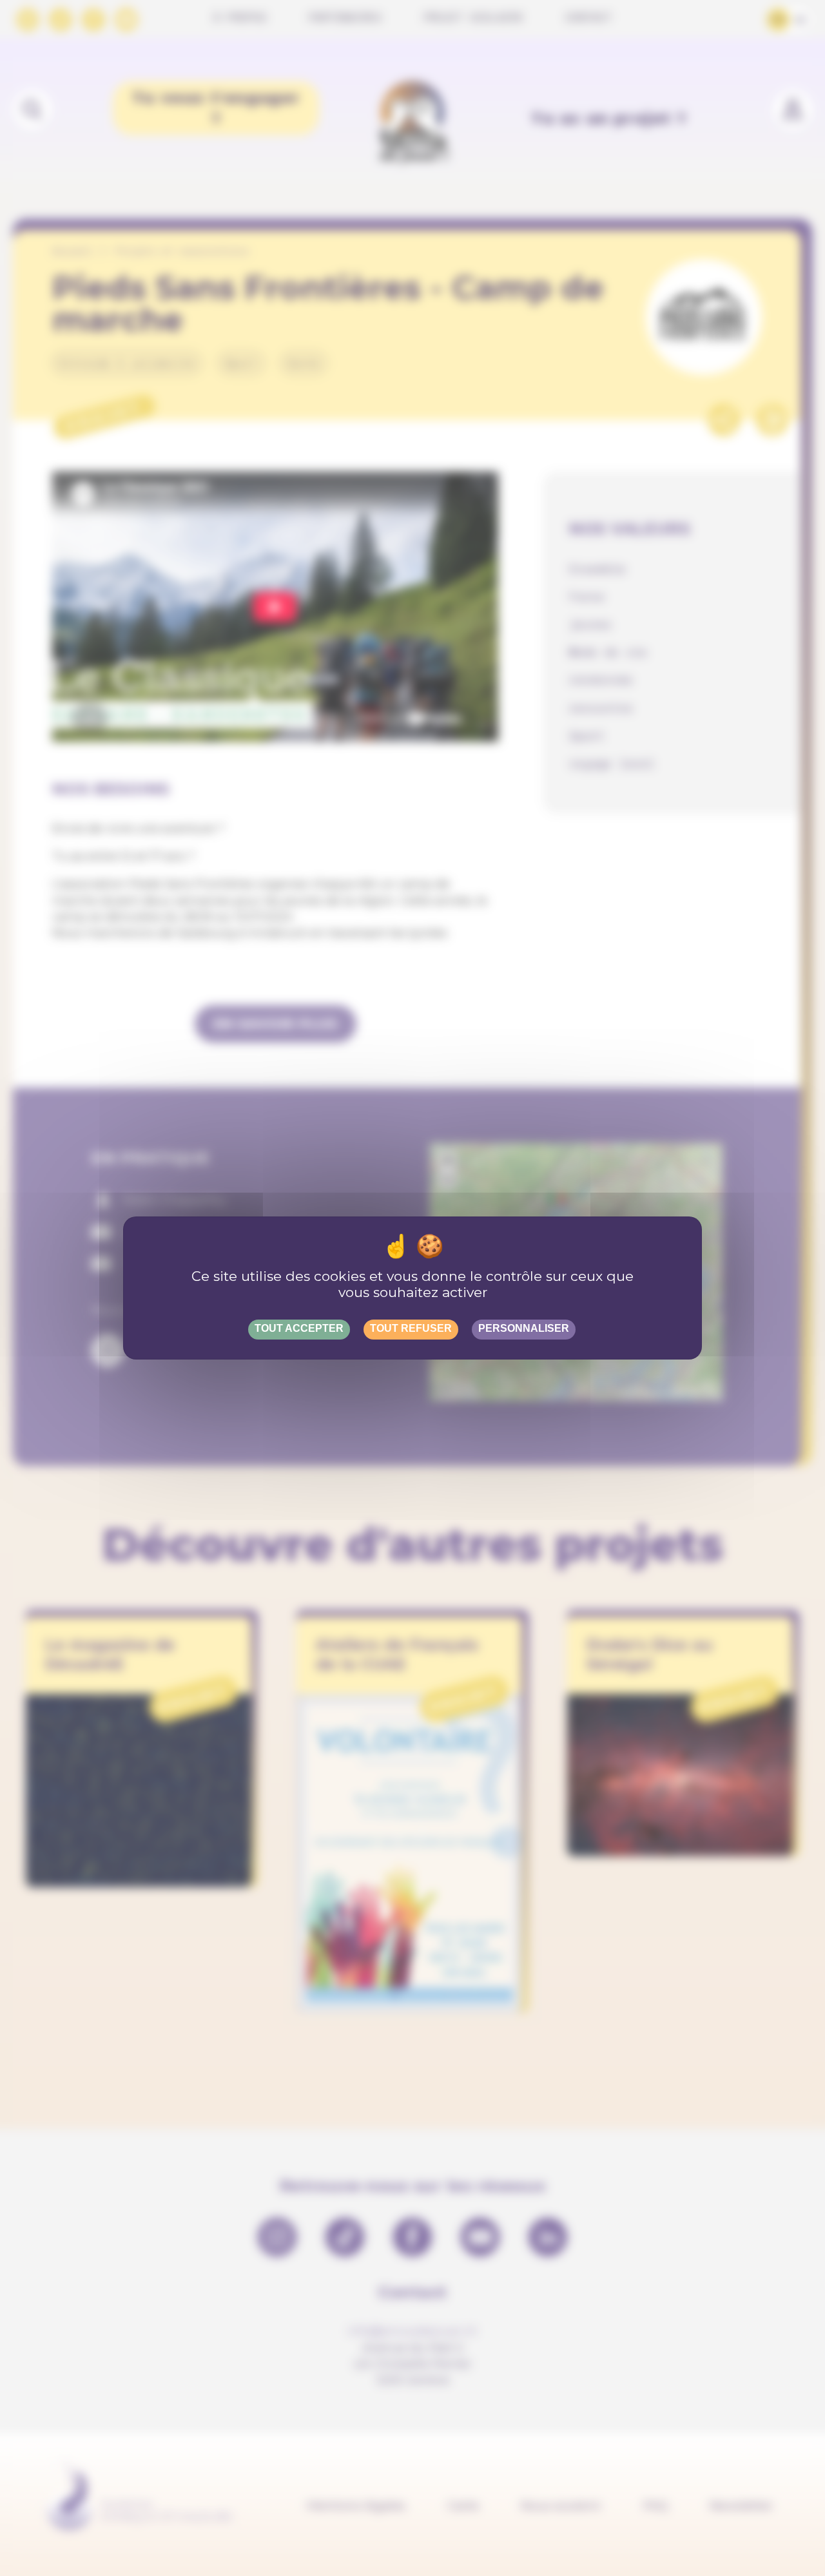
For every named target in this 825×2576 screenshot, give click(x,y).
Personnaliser (524, 1328)
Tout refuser (411, 1328)
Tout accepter (299, 1328)
